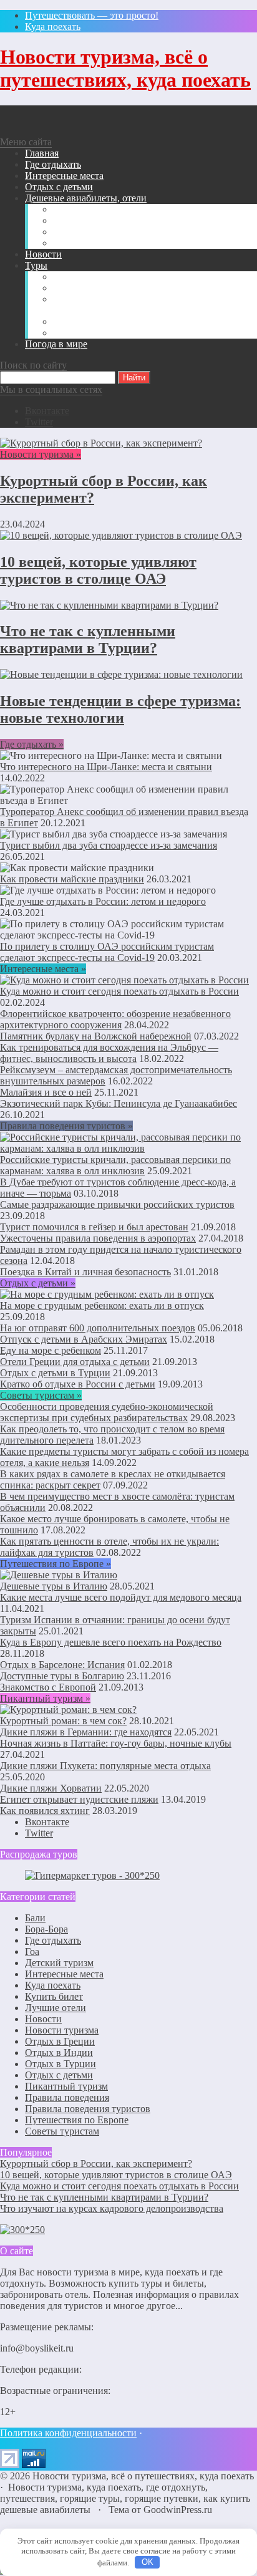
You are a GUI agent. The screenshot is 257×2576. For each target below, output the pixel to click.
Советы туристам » (41, 1395)
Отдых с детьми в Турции (55, 1373)
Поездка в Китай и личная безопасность (85, 1272)
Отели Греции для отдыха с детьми (75, 1362)
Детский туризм (59, 1963)
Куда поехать (53, 1985)
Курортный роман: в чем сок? (63, 1721)
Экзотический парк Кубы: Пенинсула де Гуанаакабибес (119, 1103)
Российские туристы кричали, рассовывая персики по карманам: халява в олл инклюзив (115, 1165)
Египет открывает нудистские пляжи (79, 1799)
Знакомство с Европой (48, 1687)
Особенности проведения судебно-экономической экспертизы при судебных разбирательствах (107, 1412)
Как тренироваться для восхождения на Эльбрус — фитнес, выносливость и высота (109, 1053)
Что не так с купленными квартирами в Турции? (88, 639)
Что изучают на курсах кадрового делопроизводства (112, 2208)
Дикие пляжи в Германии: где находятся (86, 1732)
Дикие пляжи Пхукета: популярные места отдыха (105, 1766)
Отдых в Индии (59, 2053)
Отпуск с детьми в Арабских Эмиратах (84, 1339)
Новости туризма (62, 2030)
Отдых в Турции (61, 2064)
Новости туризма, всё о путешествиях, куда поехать (125, 68)
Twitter (39, 422)
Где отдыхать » (32, 744)
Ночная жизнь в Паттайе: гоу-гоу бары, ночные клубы (116, 1743)
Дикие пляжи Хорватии (51, 1788)
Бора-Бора (46, 1929)
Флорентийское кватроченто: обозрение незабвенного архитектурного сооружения (115, 1019)
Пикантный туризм (66, 2086)
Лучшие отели (56, 2008)
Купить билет (54, 1996)
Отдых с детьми (59, 2075)
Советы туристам (62, 2131)
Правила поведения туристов (88, 2109)
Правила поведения (67, 2097)
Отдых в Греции (60, 2041)
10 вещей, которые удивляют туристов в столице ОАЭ (98, 570)
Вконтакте (47, 411)
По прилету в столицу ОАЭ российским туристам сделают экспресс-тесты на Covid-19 (107, 952)
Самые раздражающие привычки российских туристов (117, 1204)
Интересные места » (43, 969)
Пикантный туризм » (45, 1698)
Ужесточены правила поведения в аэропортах (98, 1238)
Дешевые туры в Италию (54, 1586)
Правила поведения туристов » (66, 1126)
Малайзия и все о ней (46, 1092)
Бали (35, 1918)
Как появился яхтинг (45, 1811)
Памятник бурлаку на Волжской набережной (96, 1036)
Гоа (32, 1951)
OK (148, 2562)
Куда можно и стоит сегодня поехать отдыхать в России (119, 991)
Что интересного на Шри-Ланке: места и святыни (106, 767)
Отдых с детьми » (38, 1283)
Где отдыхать (53, 1940)
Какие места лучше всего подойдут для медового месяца (121, 1597)
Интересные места (64, 1974)
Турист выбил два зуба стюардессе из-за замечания (109, 845)
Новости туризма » (41, 454)
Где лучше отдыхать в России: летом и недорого (103, 901)
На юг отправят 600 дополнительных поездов (98, 1328)
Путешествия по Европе (77, 2120)
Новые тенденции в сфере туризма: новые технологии (120, 709)
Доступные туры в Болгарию (62, 1676)
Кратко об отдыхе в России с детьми (78, 1384)
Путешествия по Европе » (56, 1564)
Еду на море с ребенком (51, 1350)
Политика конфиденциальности (68, 2433)
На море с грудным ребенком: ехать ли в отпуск (102, 1305)
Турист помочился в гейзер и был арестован (94, 1227)
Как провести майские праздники (72, 879)
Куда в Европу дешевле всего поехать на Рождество (111, 1642)
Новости (43, 2019)
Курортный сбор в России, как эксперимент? (96, 2164)
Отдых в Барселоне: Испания (62, 1665)
